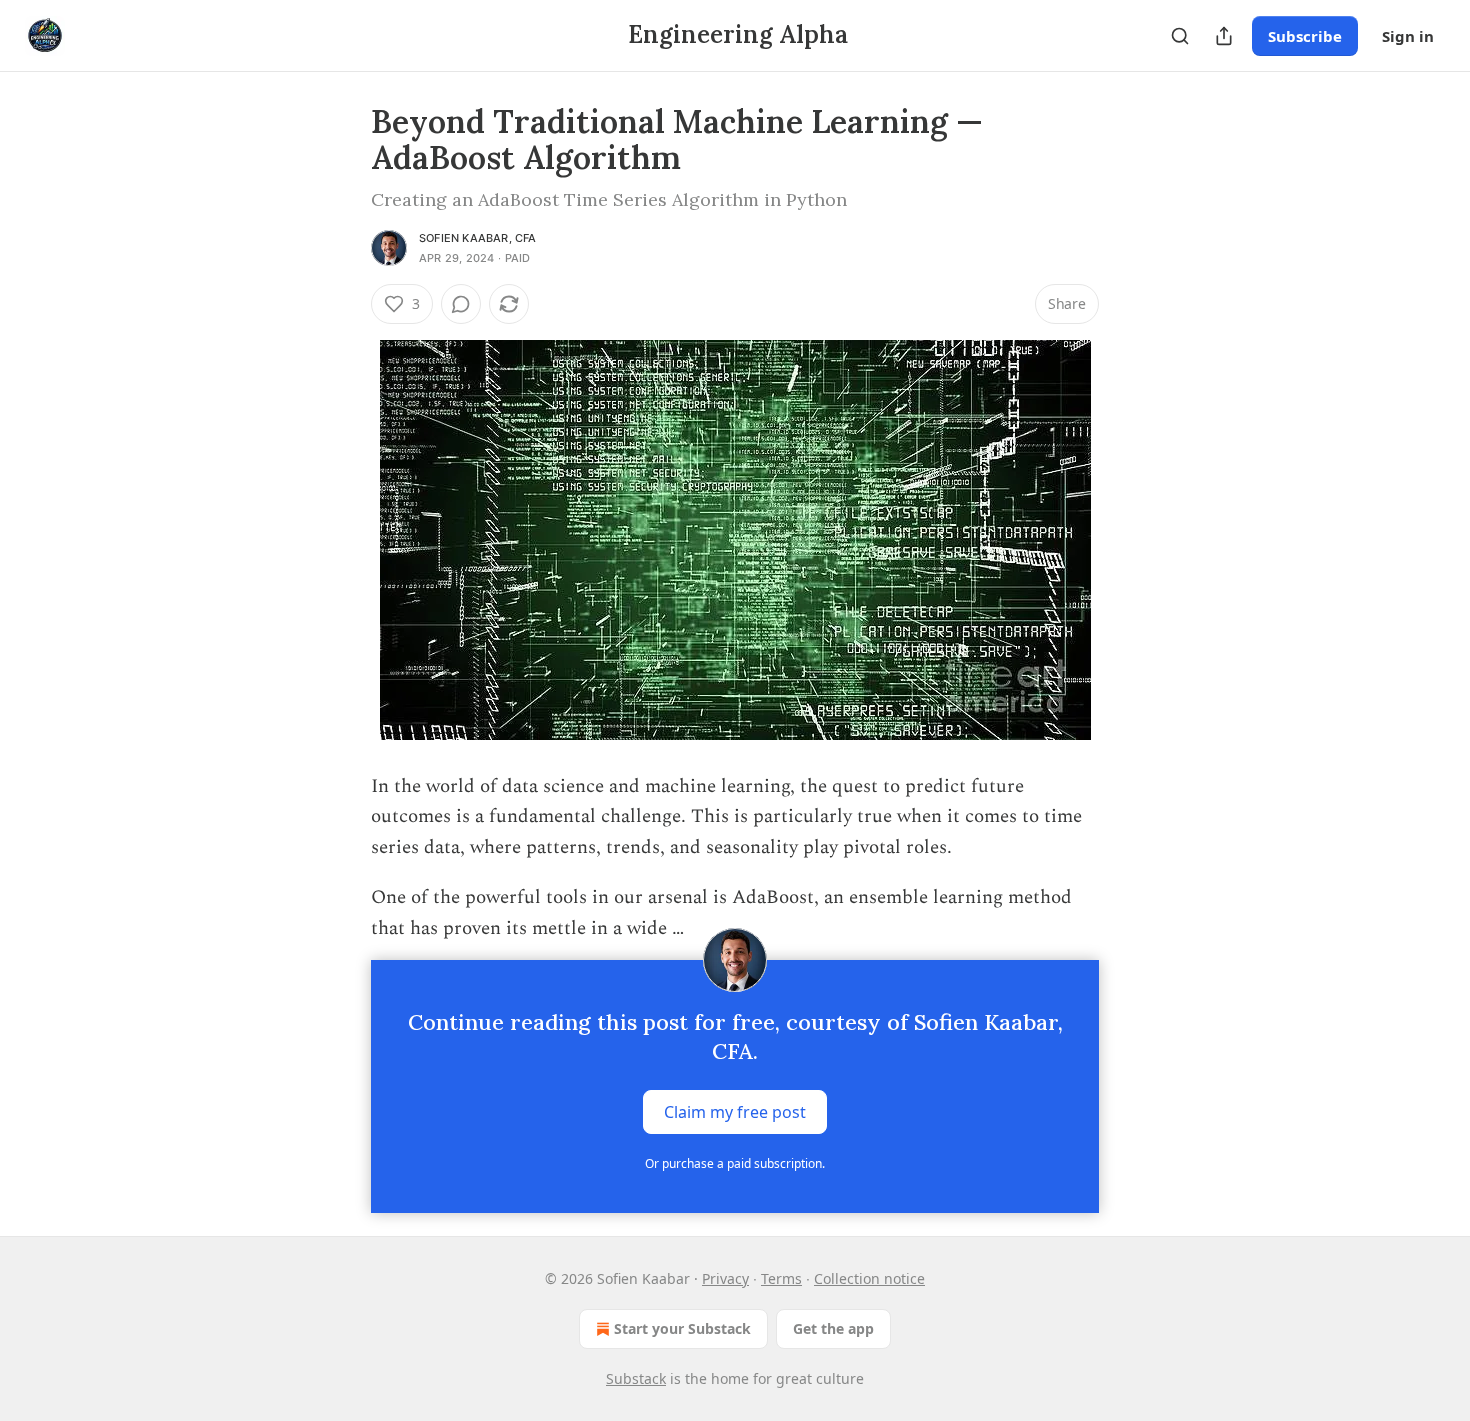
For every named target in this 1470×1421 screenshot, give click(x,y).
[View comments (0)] (461, 304)
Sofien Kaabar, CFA (478, 238)
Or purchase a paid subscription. (735, 1163)
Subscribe (1305, 36)
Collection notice (869, 1278)
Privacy (725, 1278)
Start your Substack (682, 1328)
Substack (636, 1378)
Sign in (1408, 36)
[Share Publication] (1224, 36)
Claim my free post (735, 1112)
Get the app (833, 1328)
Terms (781, 1278)
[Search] (1180, 36)
